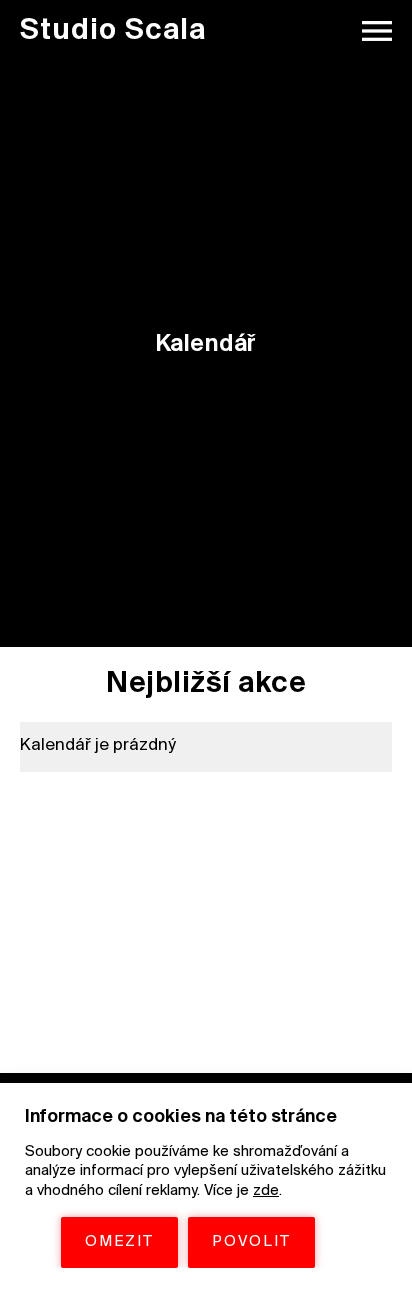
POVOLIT (251, 1242)
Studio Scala (113, 31)
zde (266, 1191)
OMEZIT (119, 1242)
